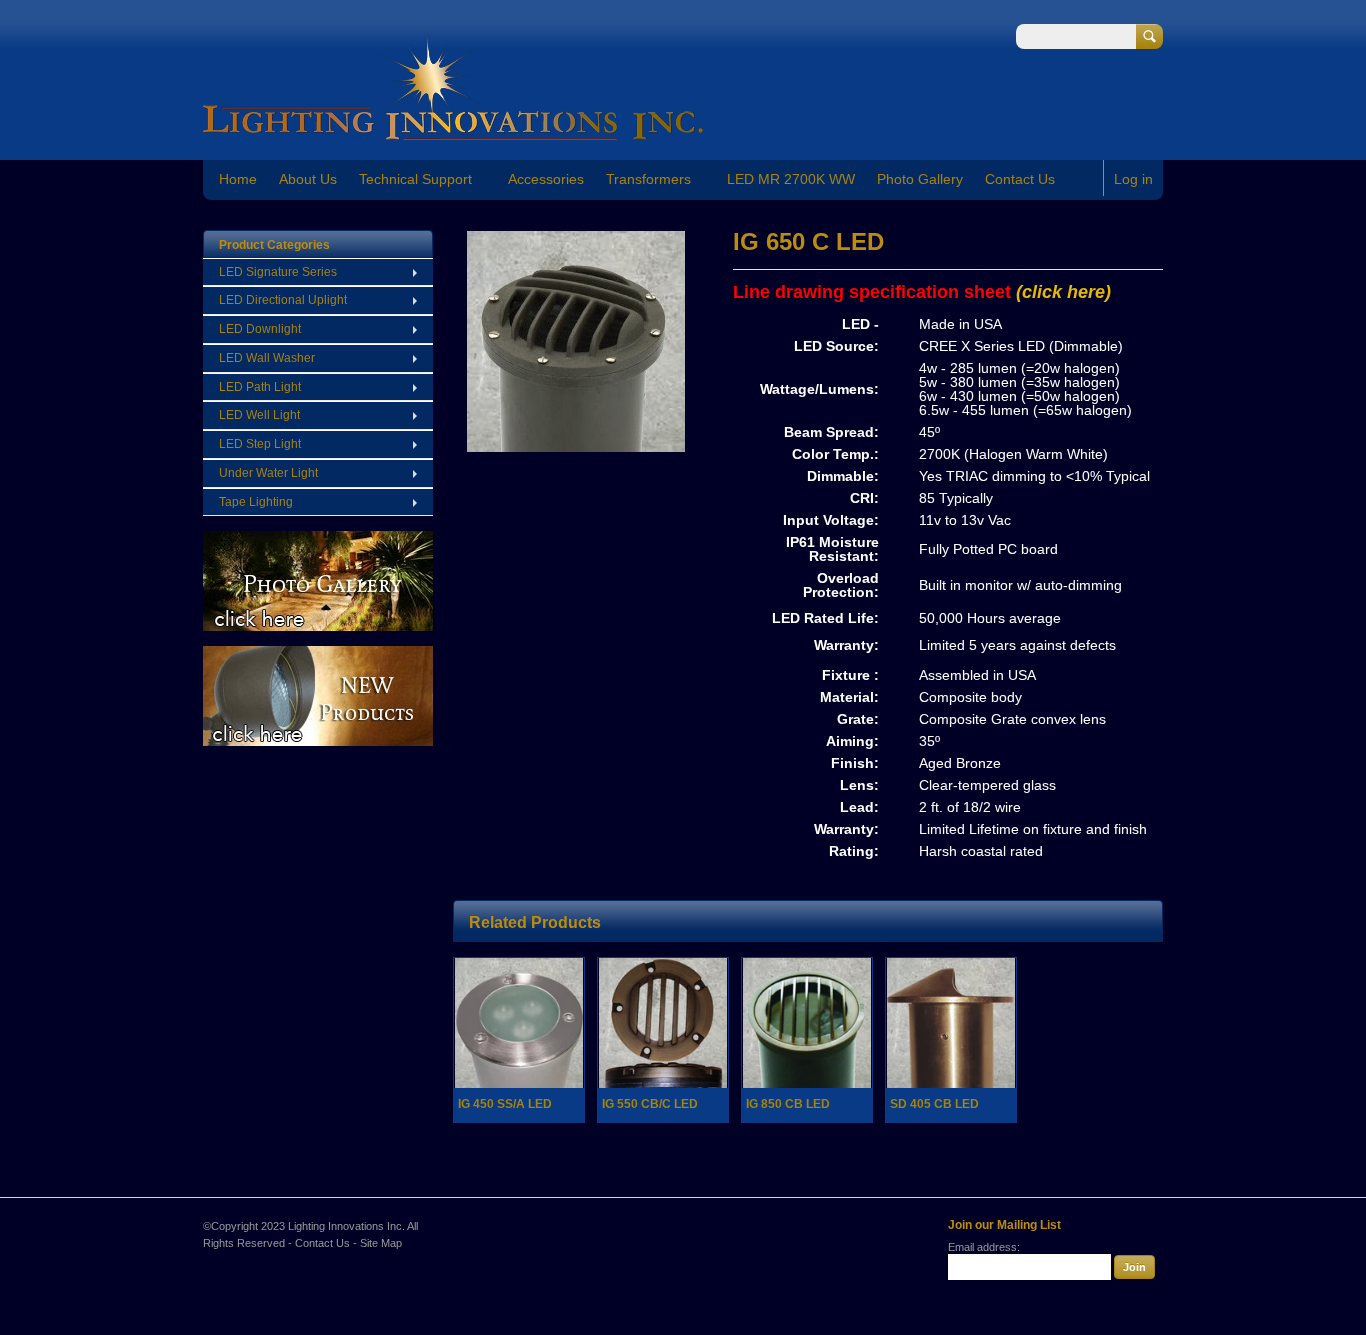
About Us (308, 179)
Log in (1133, 179)
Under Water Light (268, 473)
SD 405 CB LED (934, 1104)
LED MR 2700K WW (791, 179)
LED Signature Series (278, 272)
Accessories (546, 179)
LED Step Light (260, 444)
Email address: (984, 1247)
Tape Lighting (256, 502)
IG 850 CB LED (788, 1104)
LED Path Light (260, 387)
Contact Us (1020, 179)
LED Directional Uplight (283, 300)
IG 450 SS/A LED (505, 1104)
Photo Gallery (920, 179)
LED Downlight (260, 329)
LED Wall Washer (267, 358)
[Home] (453, 130)
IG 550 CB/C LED (650, 1104)
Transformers (648, 179)
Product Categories (274, 245)
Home (238, 179)
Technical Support (415, 179)
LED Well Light (259, 415)
